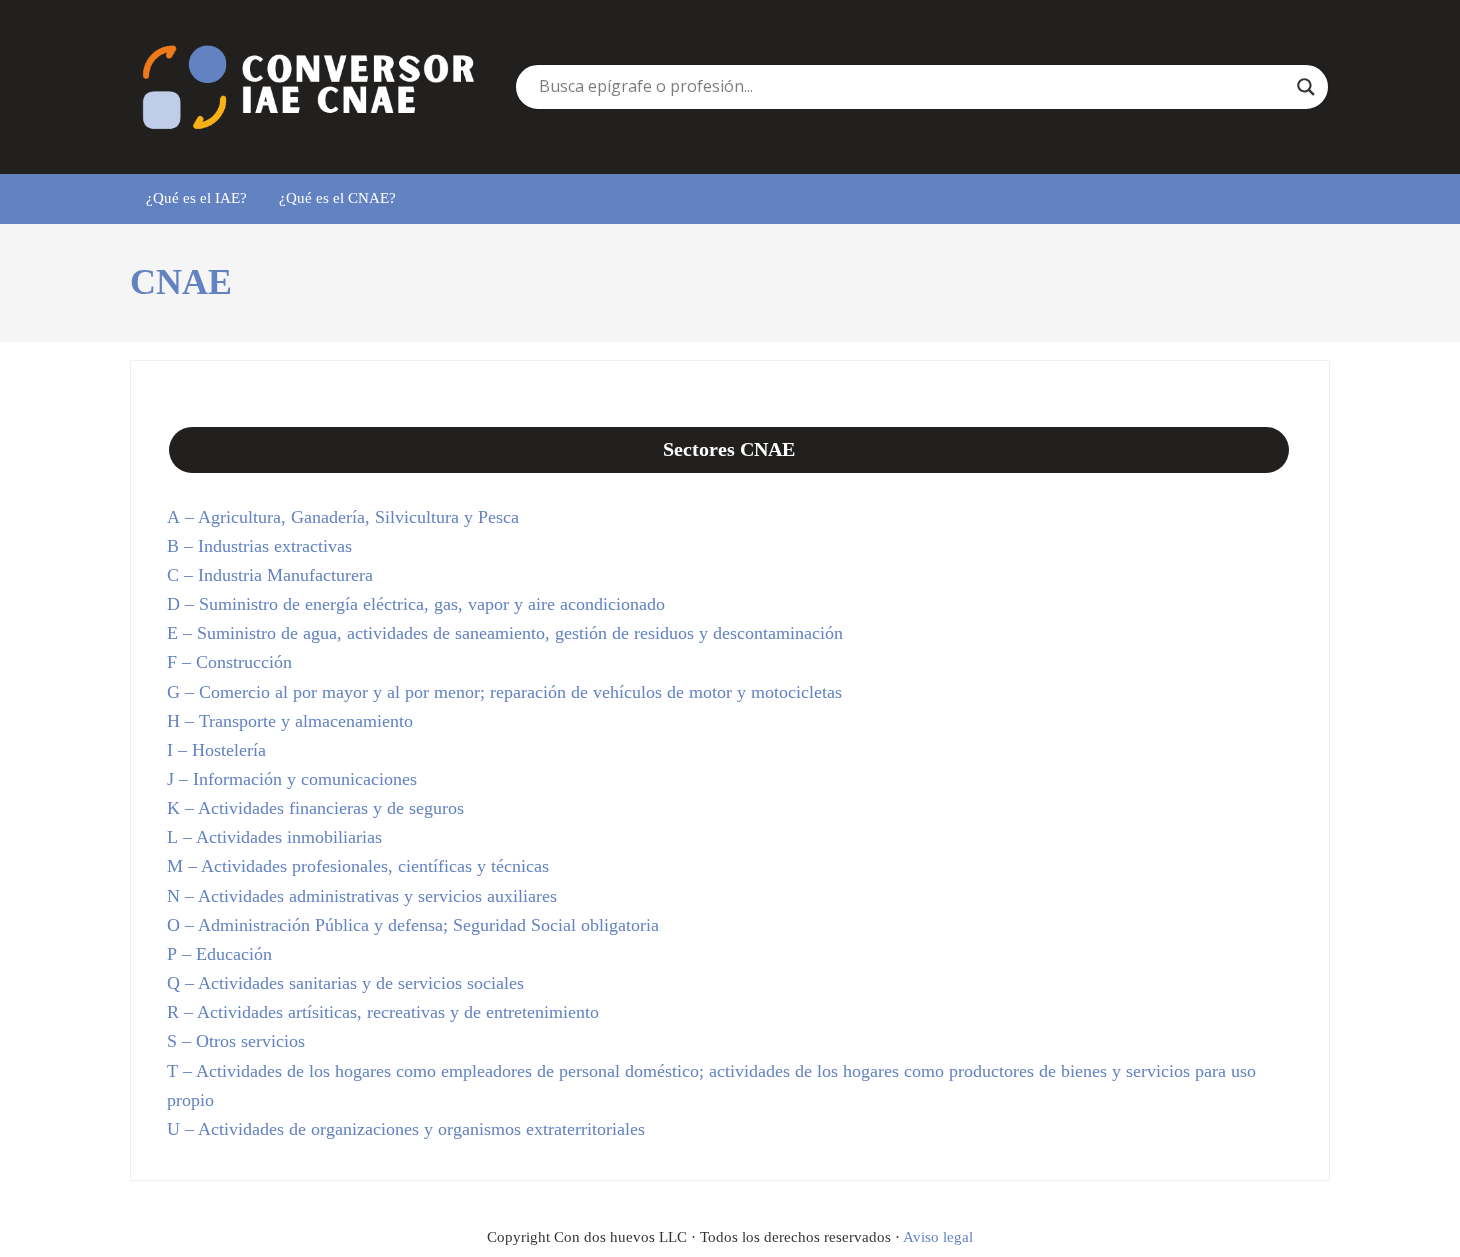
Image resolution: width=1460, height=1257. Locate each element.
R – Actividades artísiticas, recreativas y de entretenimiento (383, 1012)
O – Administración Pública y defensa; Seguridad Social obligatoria (413, 925)
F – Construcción (229, 662)
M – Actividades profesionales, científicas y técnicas (358, 866)
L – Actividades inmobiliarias (274, 837)
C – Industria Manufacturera (270, 575)
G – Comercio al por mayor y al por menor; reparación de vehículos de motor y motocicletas (504, 692)
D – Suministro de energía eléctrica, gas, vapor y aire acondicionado (416, 604)
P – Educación (219, 954)
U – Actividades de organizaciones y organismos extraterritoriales (406, 1129)
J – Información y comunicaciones (292, 779)
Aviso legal (938, 1237)
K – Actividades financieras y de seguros (315, 808)
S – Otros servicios (236, 1041)
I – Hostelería (216, 750)
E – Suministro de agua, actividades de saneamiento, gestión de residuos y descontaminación (505, 633)
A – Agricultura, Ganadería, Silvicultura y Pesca (343, 517)
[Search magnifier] (1306, 87)
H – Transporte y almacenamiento (290, 721)
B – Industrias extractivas (259, 546)
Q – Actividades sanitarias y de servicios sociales (345, 983)
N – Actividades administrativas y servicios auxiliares (362, 896)
